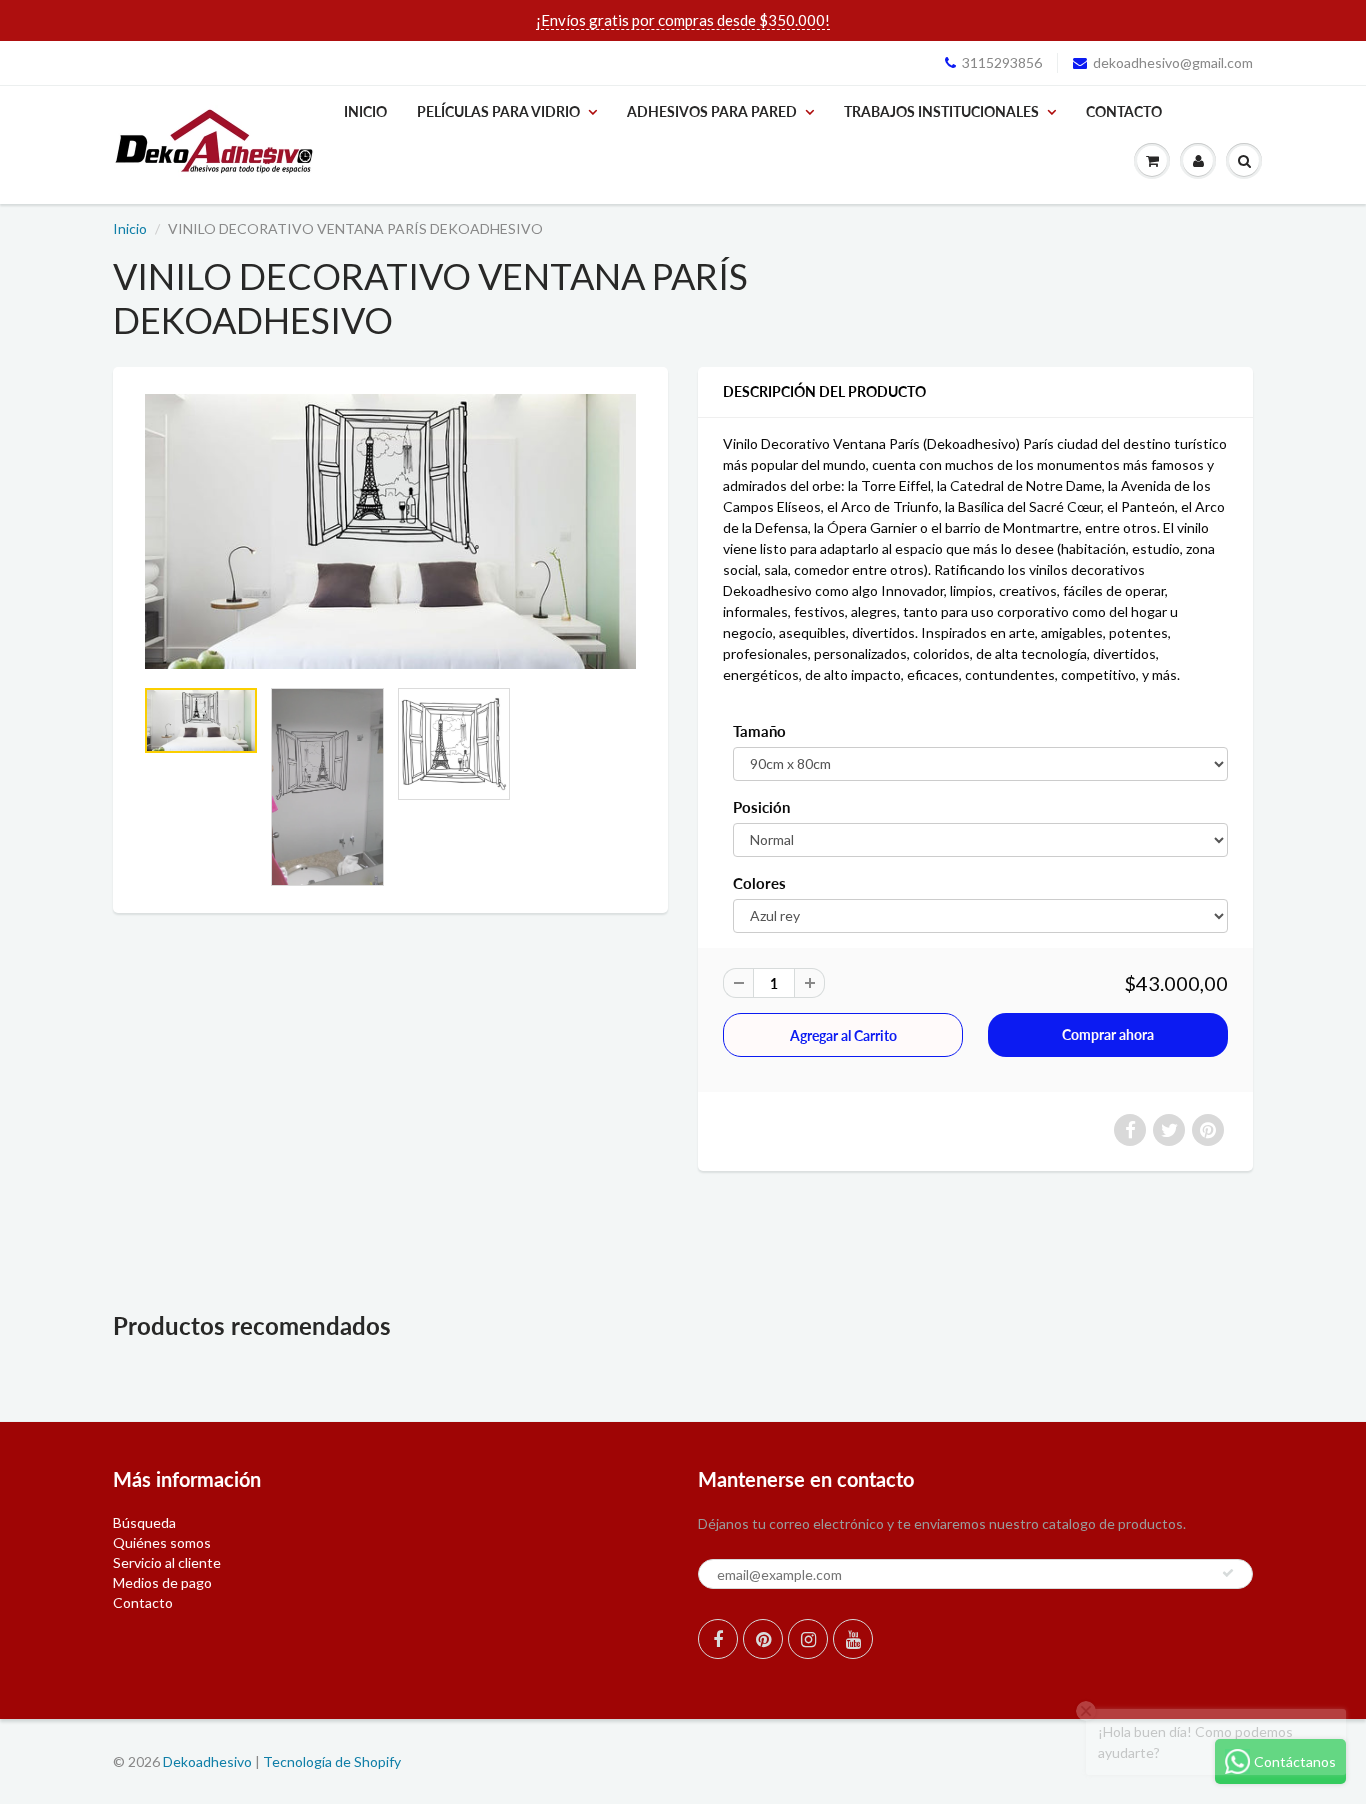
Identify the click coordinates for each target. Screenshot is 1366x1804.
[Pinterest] (763, 1639)
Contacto (1124, 111)
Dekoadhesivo (207, 1761)
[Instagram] (808, 1639)
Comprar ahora (1108, 1034)
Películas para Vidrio (498, 111)
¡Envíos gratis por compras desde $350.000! (683, 20)
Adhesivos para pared (712, 111)
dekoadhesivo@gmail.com (1173, 62)
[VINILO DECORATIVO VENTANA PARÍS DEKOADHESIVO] (390, 531)
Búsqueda (144, 1522)
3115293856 (1002, 62)
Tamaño (759, 731)
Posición (761, 807)
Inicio (365, 111)
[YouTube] (853, 1639)
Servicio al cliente (167, 1562)
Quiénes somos (162, 1542)
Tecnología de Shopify (332, 1761)
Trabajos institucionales (941, 111)
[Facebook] (718, 1639)
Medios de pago (162, 1582)
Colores (759, 883)
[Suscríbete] (1228, 1573)
